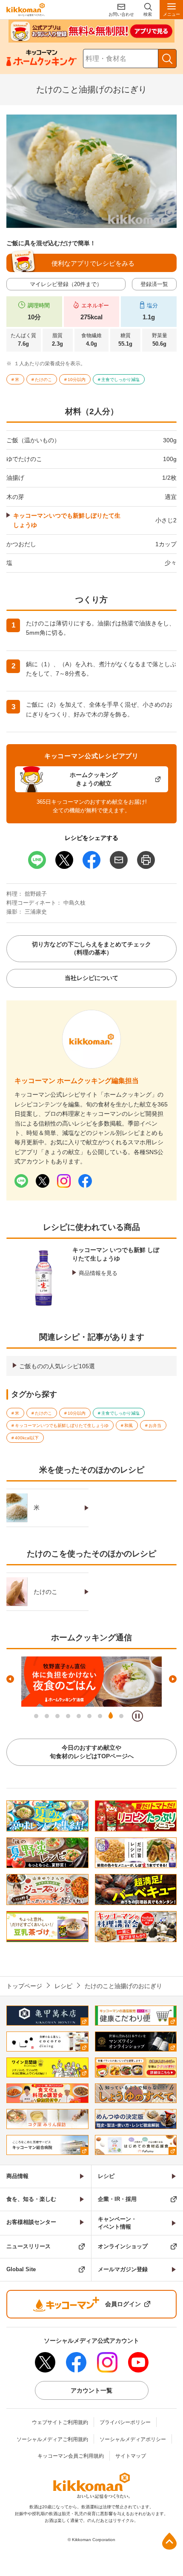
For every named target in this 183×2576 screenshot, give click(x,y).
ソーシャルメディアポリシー (133, 2439)
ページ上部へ (169, 2541)
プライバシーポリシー (125, 2422)
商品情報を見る (98, 1273)
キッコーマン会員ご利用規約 (71, 2456)
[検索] (167, 59)
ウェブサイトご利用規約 (60, 2422)
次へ (173, 1679)
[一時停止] (137, 1716)
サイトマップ (131, 2456)
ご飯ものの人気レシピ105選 (57, 1366)
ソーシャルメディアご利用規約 (52, 2439)
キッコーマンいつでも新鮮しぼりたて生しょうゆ (67, 520)
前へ (10, 1679)
